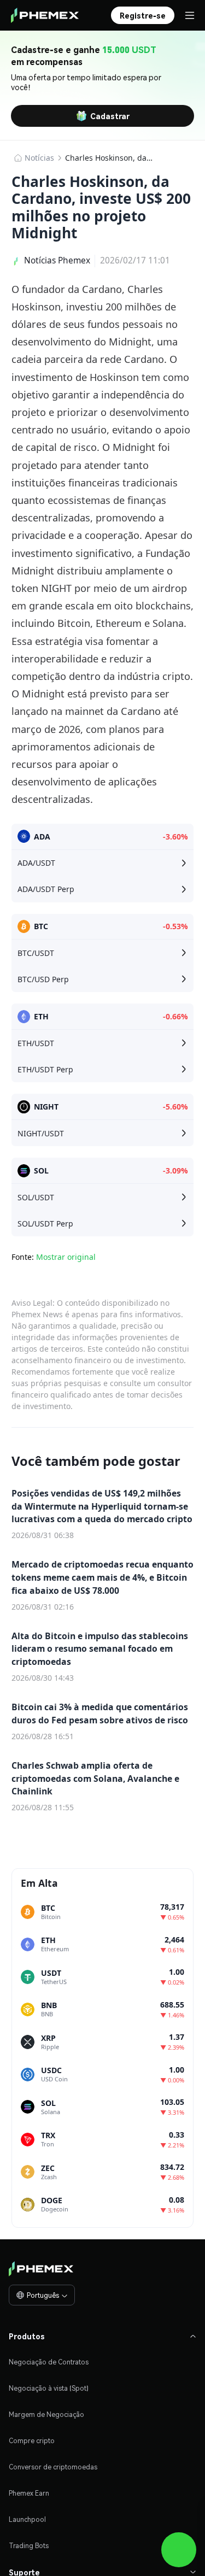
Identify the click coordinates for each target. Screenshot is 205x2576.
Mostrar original (66, 1257)
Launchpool (27, 2519)
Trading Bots (29, 2546)
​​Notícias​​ (39, 158)
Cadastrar (110, 116)
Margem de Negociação (46, 2414)
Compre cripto (32, 2441)
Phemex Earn (29, 2493)
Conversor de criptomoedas (53, 2467)
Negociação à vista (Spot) (49, 2388)
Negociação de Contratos (49, 2362)
